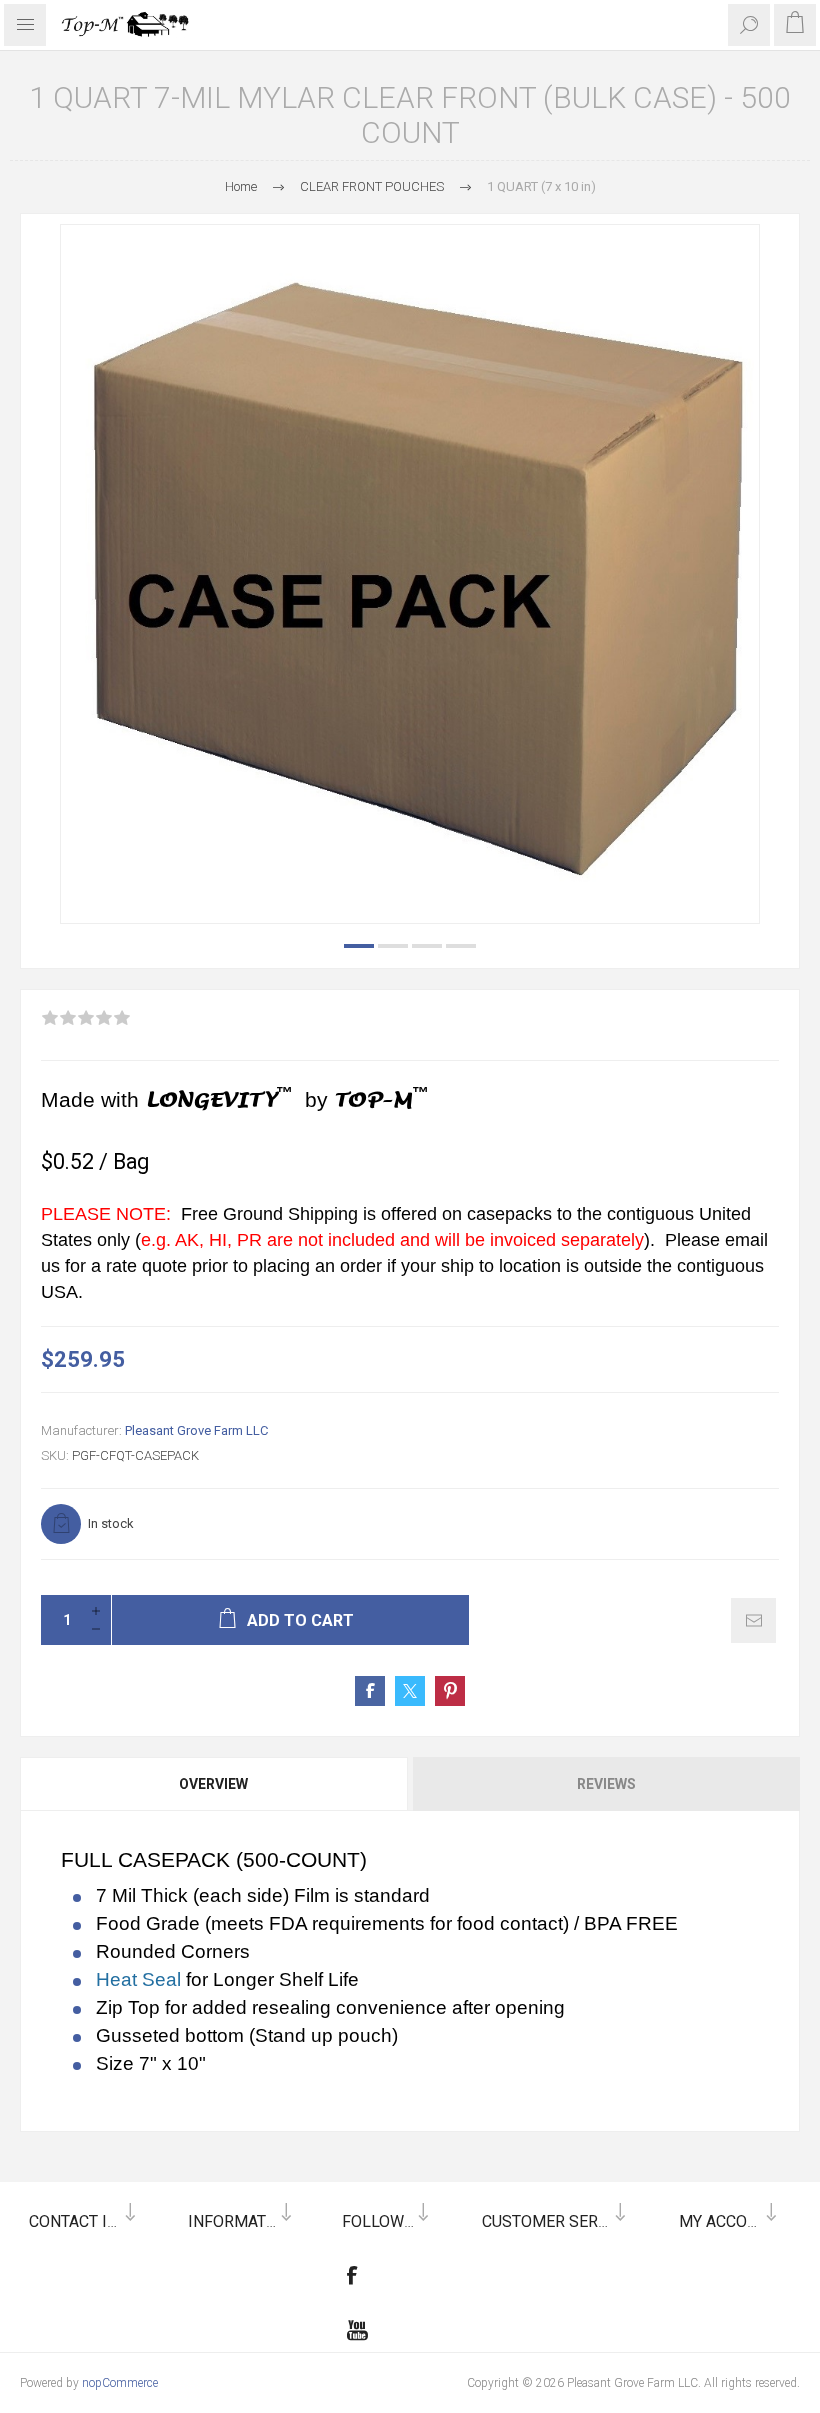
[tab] (215, 1784)
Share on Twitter (410, 1691)
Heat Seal (141, 1979)
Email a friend (753, 1620)
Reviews (606, 1784)
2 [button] (393, 946)
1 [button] (359, 946)
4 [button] (461, 946)
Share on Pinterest (450, 1691)
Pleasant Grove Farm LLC (196, 1430)
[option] (410, 574)
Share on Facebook (370, 1691)
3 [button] (427, 946)
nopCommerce (120, 2383)
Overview (213, 1784)
